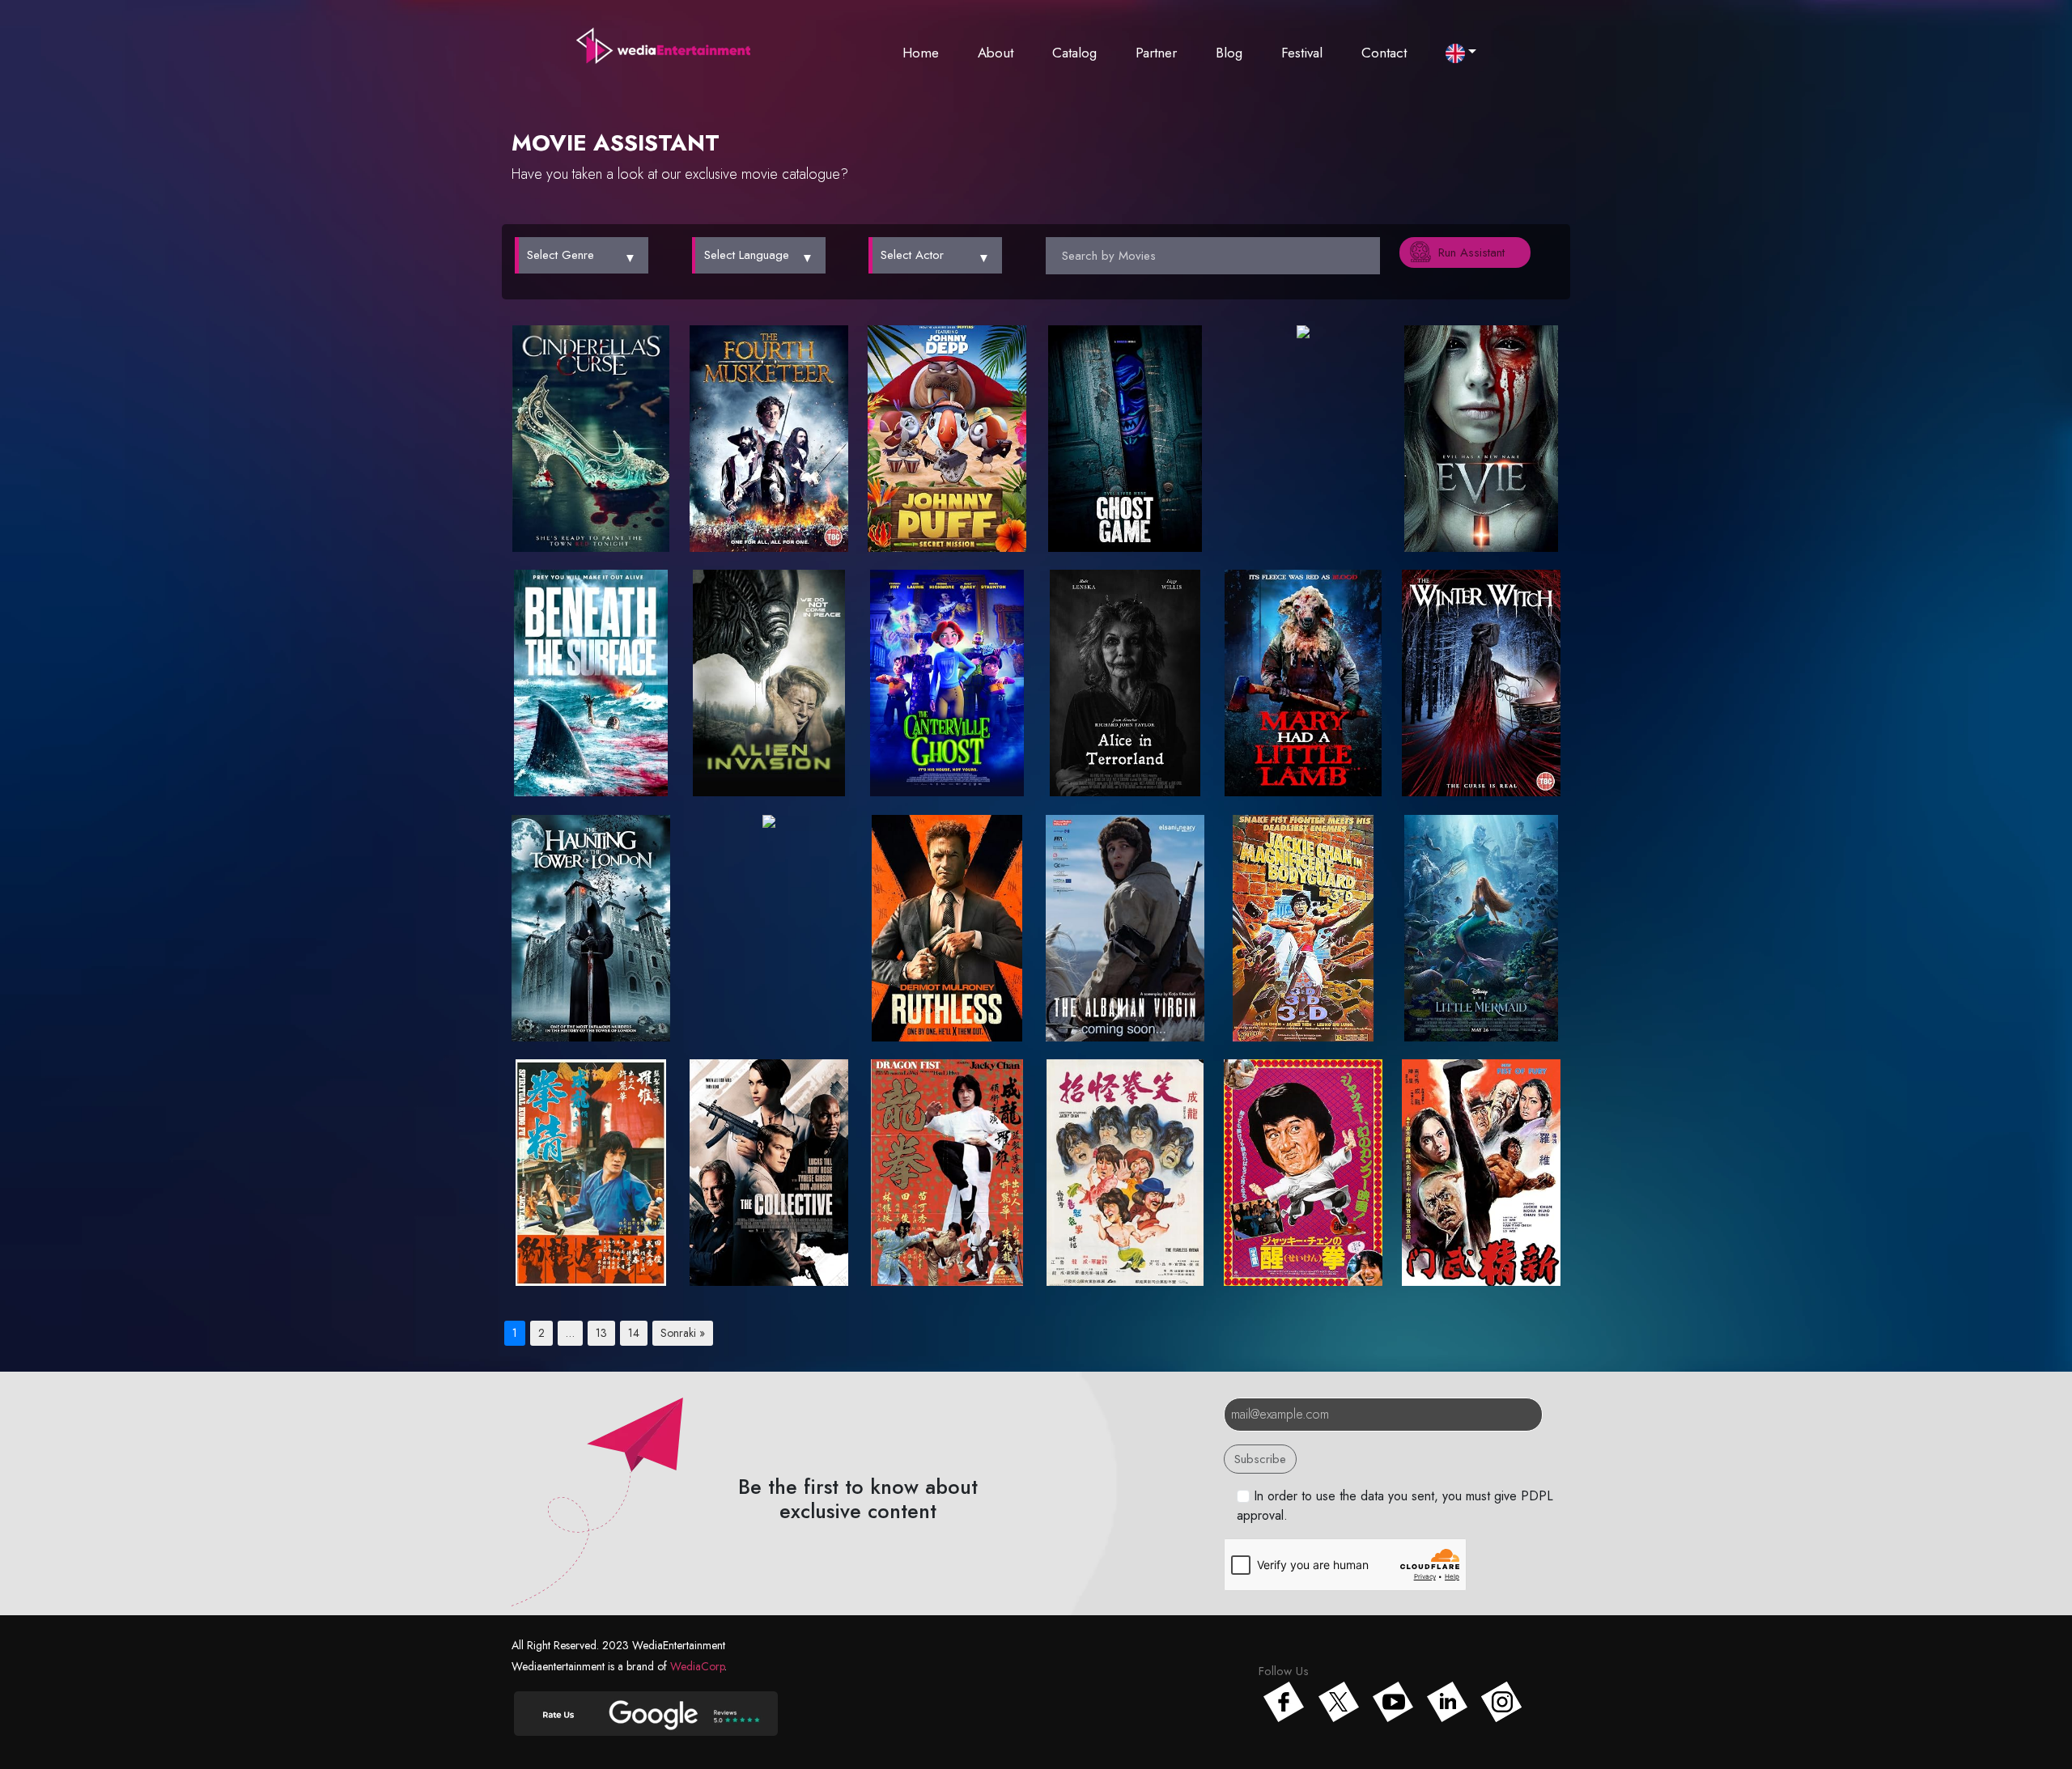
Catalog (1074, 53)
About (996, 53)
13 (601, 1333)
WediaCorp (697, 1666)
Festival (1302, 53)
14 (634, 1333)
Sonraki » (683, 1333)
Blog (1229, 53)
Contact (1384, 53)
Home (921, 53)
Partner (1156, 53)
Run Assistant (1471, 252)
